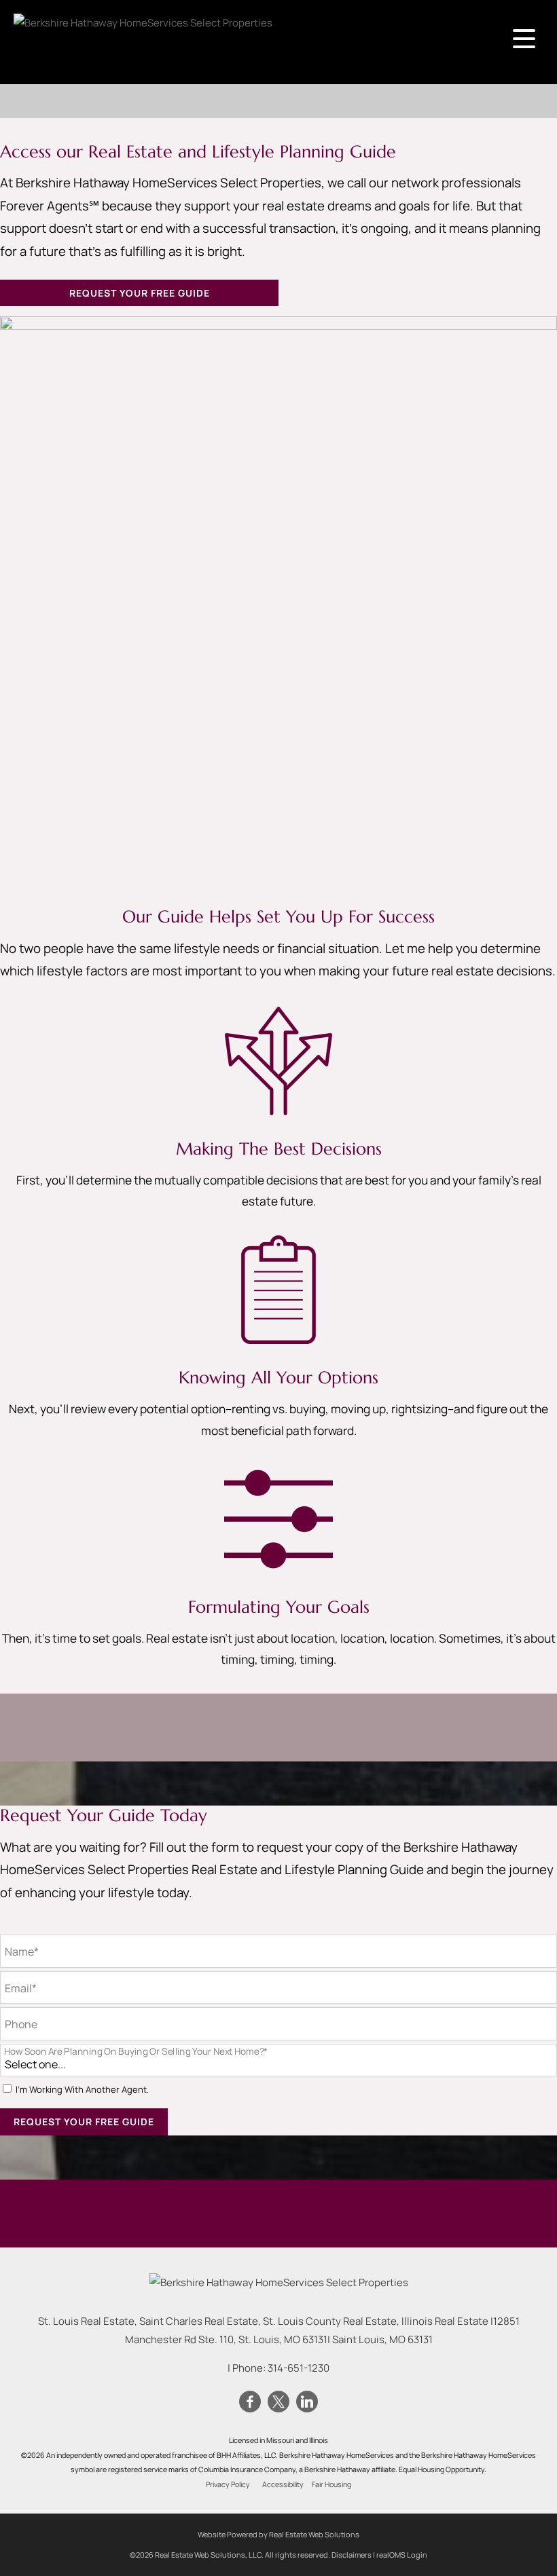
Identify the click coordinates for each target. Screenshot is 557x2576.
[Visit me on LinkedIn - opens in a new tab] (307, 2402)
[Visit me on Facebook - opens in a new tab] (250, 2402)
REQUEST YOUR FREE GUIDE (140, 293)
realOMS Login (402, 2555)
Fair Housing (331, 2484)
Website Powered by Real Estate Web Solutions (278, 2534)
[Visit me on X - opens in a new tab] (278, 2402)
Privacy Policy (228, 2484)
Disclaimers (352, 2555)
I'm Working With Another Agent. (82, 2090)
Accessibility (283, 2484)
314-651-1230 (299, 2368)
